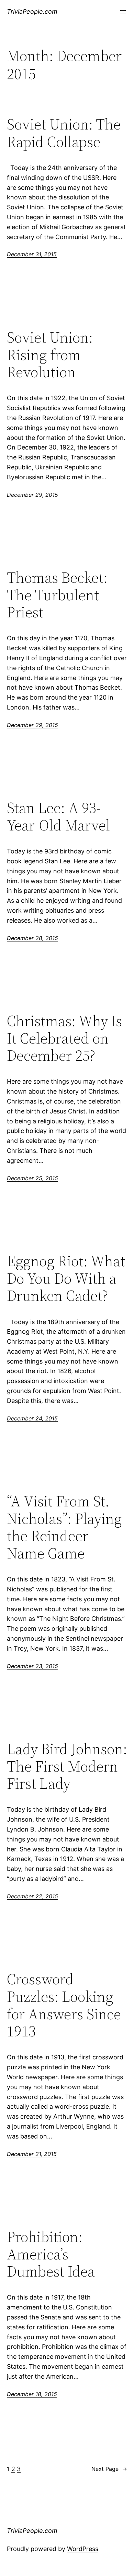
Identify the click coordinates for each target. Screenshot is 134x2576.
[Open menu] (123, 12)
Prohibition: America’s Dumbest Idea (51, 2254)
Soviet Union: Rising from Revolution (50, 355)
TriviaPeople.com (32, 11)
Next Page (109, 2469)
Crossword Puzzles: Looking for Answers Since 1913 (64, 2005)
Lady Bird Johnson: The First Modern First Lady (67, 1766)
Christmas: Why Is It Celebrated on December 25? (64, 1038)
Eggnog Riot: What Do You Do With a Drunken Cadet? (66, 1279)
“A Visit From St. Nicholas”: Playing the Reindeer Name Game (64, 1527)
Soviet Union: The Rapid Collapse (64, 133)
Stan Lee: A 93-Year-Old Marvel (58, 817)
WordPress (83, 2549)
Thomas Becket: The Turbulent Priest (57, 595)
